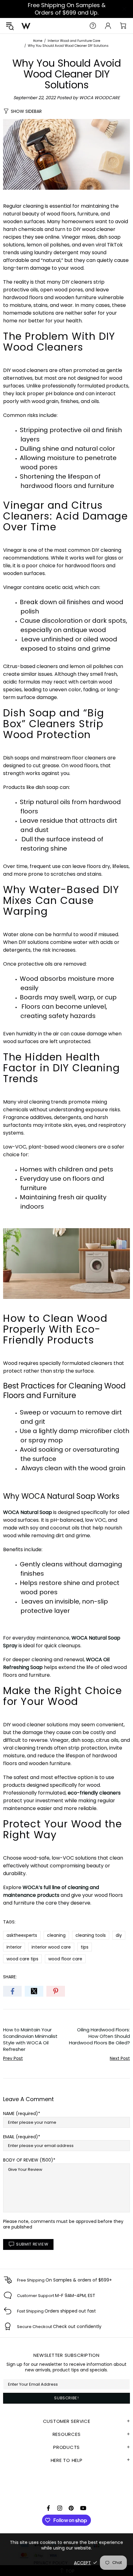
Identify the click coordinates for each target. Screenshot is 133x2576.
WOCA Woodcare (26, 26)
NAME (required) (21, 2113)
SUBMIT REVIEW (32, 2244)
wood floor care (65, 1959)
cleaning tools (91, 1935)
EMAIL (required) (21, 2137)
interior (14, 1947)
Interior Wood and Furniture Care (74, 41)
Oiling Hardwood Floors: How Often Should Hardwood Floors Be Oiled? (99, 2036)
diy (119, 1935)
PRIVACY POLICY (51, 2563)
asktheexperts (22, 1935)
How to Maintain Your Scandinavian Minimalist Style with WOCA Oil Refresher (30, 2039)
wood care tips (22, 1959)
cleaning (56, 1935)
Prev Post (13, 2058)
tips (85, 1947)
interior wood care (51, 1947)
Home (38, 41)
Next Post (120, 2058)
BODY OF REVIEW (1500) (28, 2160)
